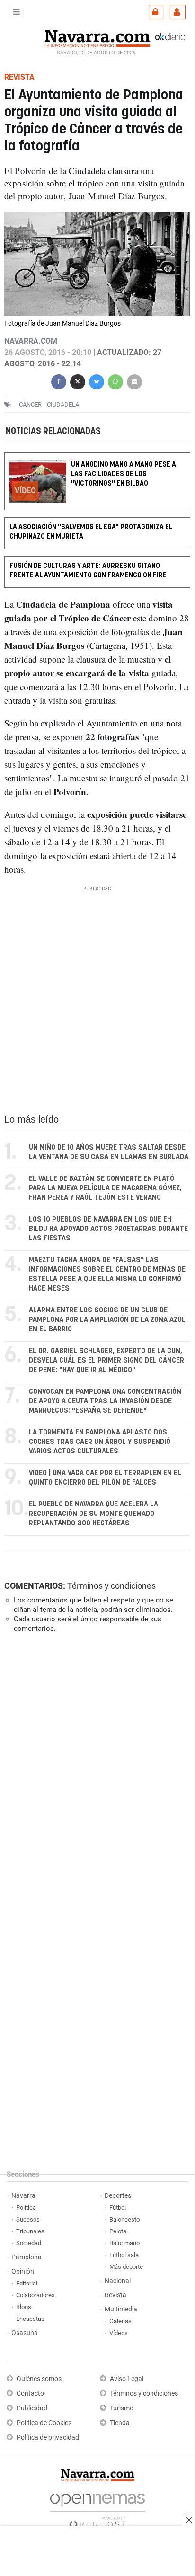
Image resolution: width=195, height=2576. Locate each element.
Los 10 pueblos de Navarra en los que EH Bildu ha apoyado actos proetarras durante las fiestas (108, 1229)
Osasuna (25, 2333)
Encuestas (30, 2319)
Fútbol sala (124, 2255)
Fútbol (118, 2208)
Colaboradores (35, 2295)
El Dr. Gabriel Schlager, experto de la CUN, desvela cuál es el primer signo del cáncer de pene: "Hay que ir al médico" (106, 1360)
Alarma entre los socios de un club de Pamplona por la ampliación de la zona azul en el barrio (107, 1320)
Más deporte (126, 2267)
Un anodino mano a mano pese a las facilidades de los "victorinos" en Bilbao (124, 474)
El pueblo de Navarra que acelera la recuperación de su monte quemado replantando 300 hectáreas (93, 1514)
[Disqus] (95, 1770)
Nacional (118, 2281)
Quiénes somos (39, 2379)
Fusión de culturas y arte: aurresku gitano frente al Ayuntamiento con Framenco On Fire (88, 571)
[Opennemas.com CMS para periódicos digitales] (97, 2508)
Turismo (122, 2408)
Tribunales (30, 2231)
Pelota (118, 2231)
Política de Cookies (44, 2423)
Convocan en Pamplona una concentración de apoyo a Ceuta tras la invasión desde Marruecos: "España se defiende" (105, 1401)
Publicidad (32, 2408)
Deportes (118, 2196)
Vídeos (119, 2333)
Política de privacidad (48, 2438)
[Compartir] (59, 381)
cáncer (30, 404)
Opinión (23, 2271)
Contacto (30, 2394)
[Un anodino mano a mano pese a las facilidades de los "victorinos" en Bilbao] (97, 459)
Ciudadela (63, 404)
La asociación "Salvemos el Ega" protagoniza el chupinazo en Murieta (91, 532)
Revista (115, 2295)
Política (26, 2208)
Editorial (27, 2283)
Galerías (120, 2321)
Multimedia (121, 2309)
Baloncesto (124, 2219)
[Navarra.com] (97, 37)
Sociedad (29, 2243)
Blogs (24, 2307)
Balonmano (124, 2243)
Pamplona (27, 2257)
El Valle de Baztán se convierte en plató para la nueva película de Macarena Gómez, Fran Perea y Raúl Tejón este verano (105, 1188)
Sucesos (28, 2219)
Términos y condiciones (111, 1586)
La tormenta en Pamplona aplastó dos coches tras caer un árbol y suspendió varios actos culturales (100, 1442)
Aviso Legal (127, 2379)
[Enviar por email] (134, 381)
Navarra (23, 2196)
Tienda (120, 2423)
